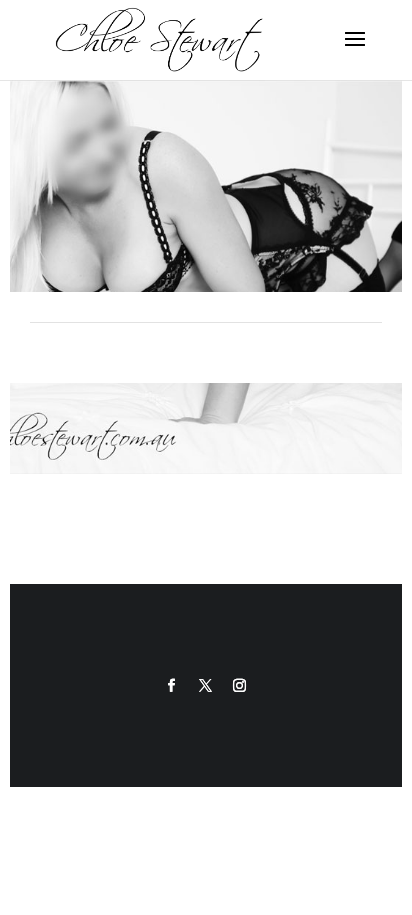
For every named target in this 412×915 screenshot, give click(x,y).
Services (205, 397)
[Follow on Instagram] (240, 686)
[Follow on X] (206, 686)
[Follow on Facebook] (172, 686)
